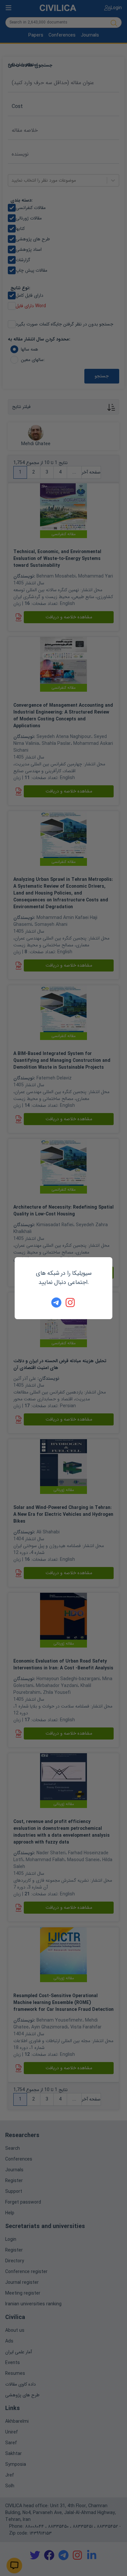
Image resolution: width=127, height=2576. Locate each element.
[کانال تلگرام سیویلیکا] (56, 1303)
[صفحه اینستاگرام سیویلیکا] (71, 1303)
